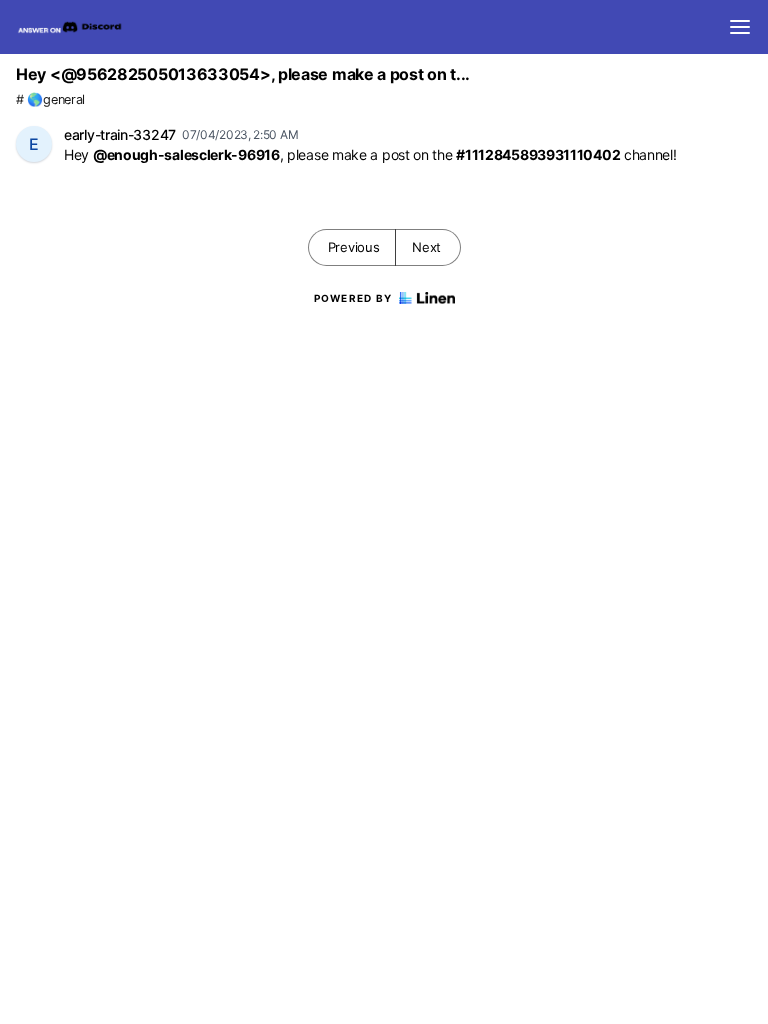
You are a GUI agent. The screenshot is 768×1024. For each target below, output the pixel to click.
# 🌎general (50, 99)
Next (426, 247)
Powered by (353, 298)
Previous (354, 247)
